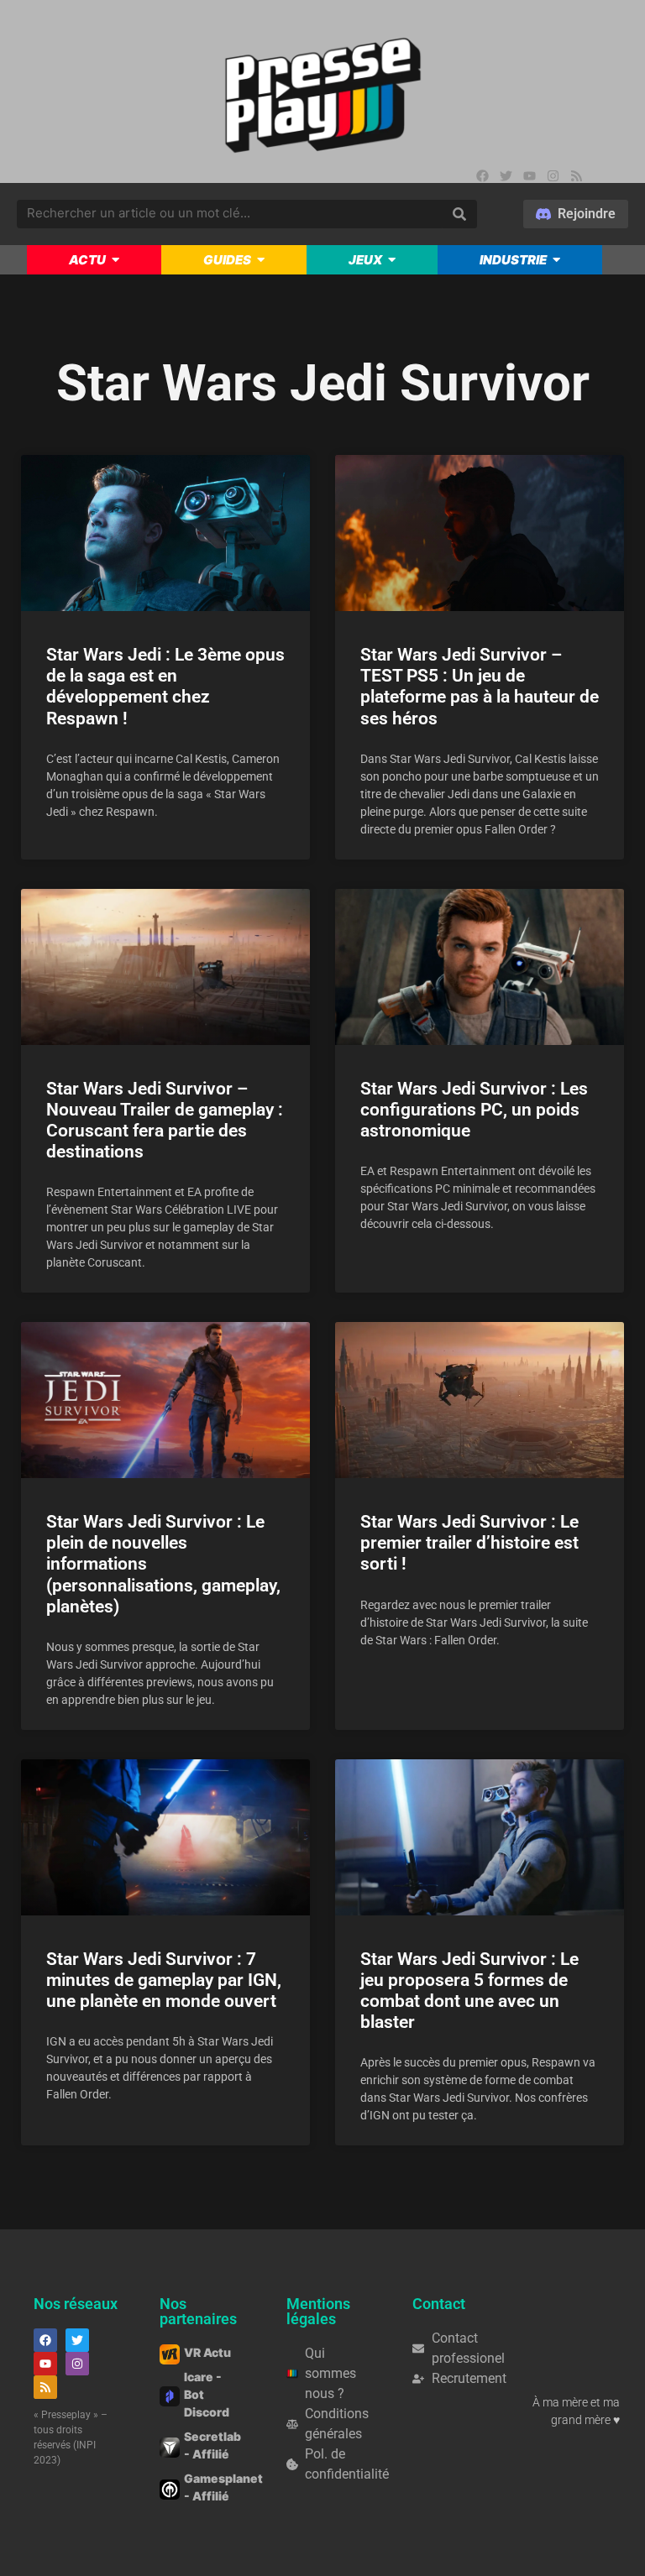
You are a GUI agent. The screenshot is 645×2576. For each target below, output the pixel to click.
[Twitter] (506, 175)
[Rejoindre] (576, 214)
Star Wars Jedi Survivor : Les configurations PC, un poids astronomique (474, 1110)
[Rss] (576, 175)
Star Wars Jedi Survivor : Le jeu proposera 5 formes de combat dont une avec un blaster (469, 1991)
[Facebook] (482, 175)
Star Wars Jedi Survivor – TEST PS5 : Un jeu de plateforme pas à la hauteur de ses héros (480, 687)
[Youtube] (529, 175)
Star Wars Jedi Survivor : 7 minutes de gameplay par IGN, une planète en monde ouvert (164, 1980)
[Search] (459, 214)
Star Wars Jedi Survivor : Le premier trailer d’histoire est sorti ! (469, 1543)
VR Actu (207, 2352)
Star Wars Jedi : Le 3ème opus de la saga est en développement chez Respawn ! (165, 687)
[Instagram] (553, 175)
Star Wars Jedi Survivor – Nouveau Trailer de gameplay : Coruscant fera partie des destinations (165, 1121)
